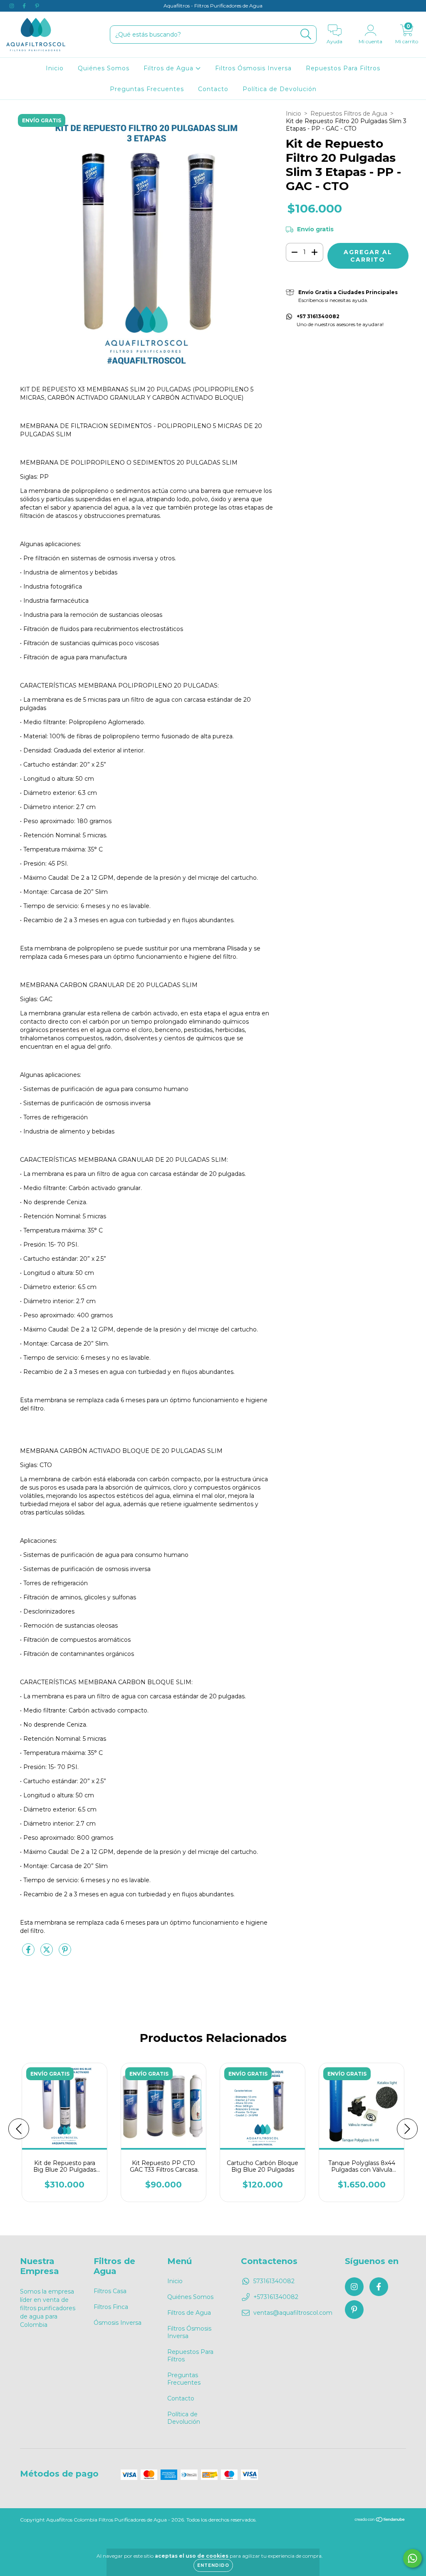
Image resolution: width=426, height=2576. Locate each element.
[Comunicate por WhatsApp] (412, 2558)
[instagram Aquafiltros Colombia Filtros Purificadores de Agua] (12, 6)
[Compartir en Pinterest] (65, 1953)
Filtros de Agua (170, 68)
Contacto (213, 89)
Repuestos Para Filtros (343, 68)
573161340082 (274, 2281)
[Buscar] (306, 34)
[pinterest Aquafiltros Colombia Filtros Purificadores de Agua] (37, 6)
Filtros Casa (110, 2291)
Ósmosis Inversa (118, 2323)
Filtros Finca (111, 2307)
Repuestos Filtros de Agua (349, 114)
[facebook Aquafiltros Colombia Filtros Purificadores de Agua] (25, 6)
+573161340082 (276, 2297)
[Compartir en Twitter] (47, 1953)
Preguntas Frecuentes (147, 89)
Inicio (55, 68)
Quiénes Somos (104, 68)
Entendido (213, 2565)
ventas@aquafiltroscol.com (293, 2313)
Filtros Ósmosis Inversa (253, 68)
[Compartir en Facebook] (29, 1953)
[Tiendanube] (380, 2520)
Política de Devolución (280, 89)
